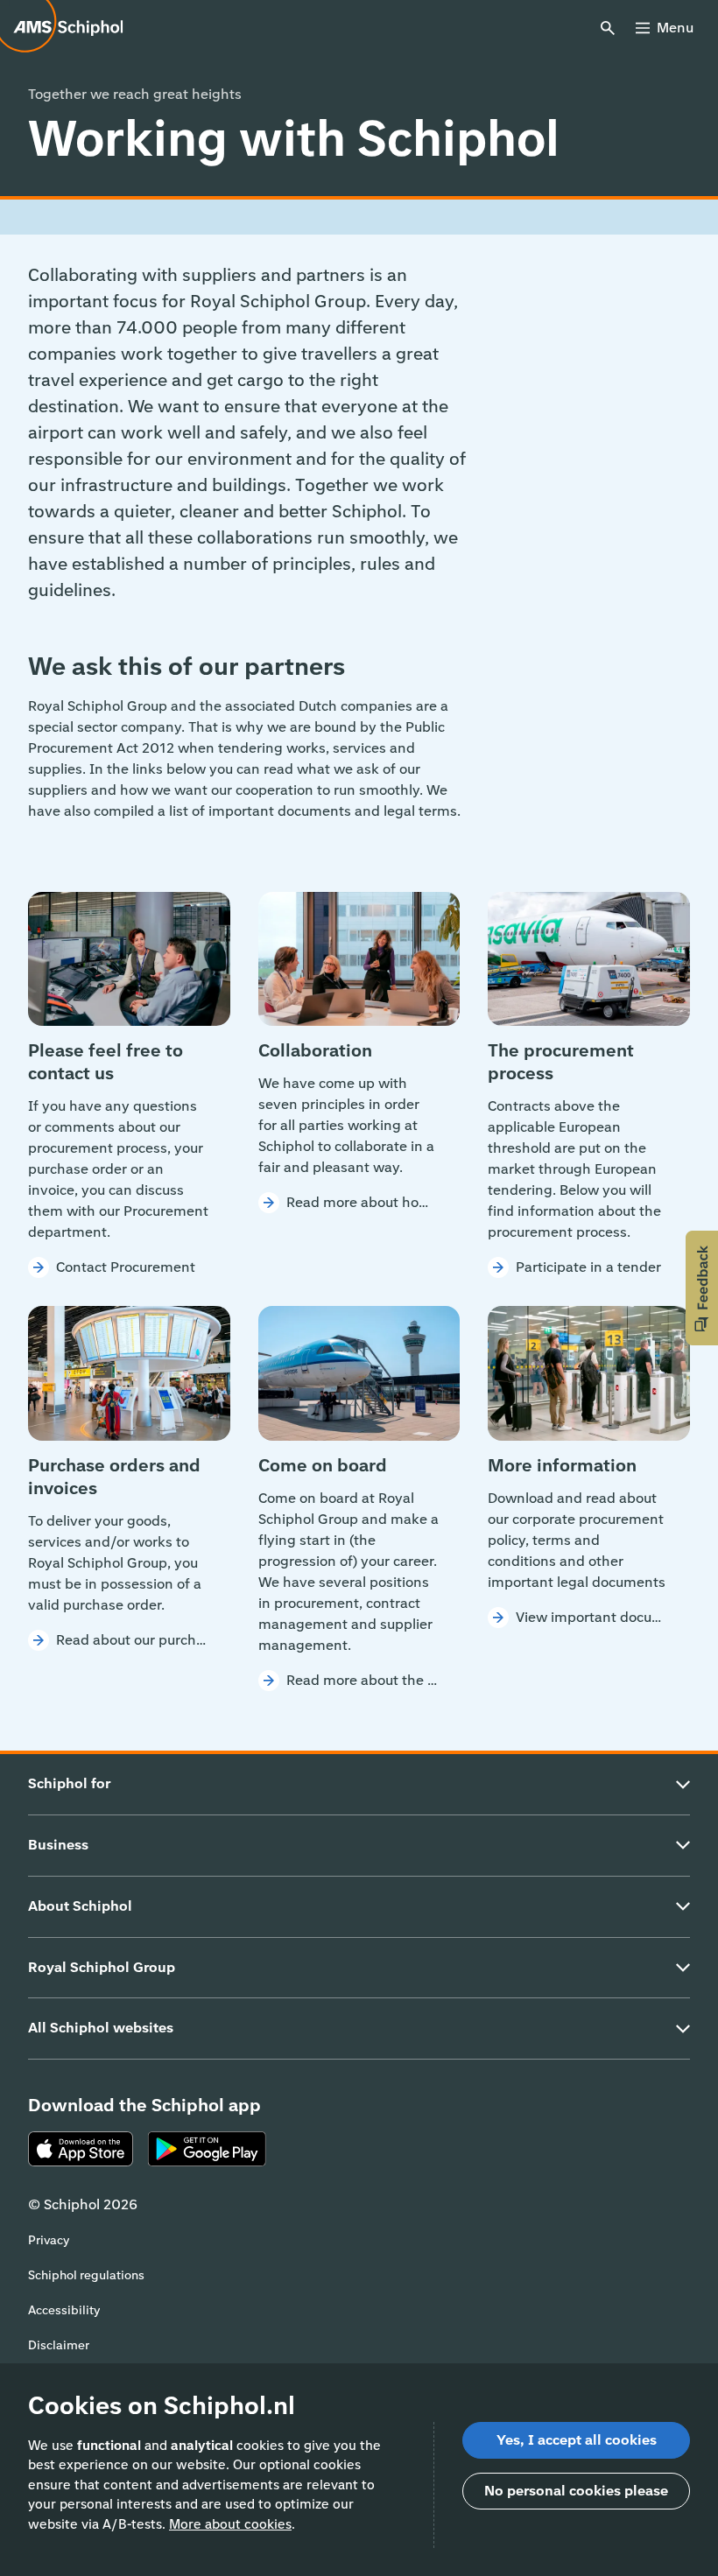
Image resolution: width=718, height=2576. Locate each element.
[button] (702, 1288)
